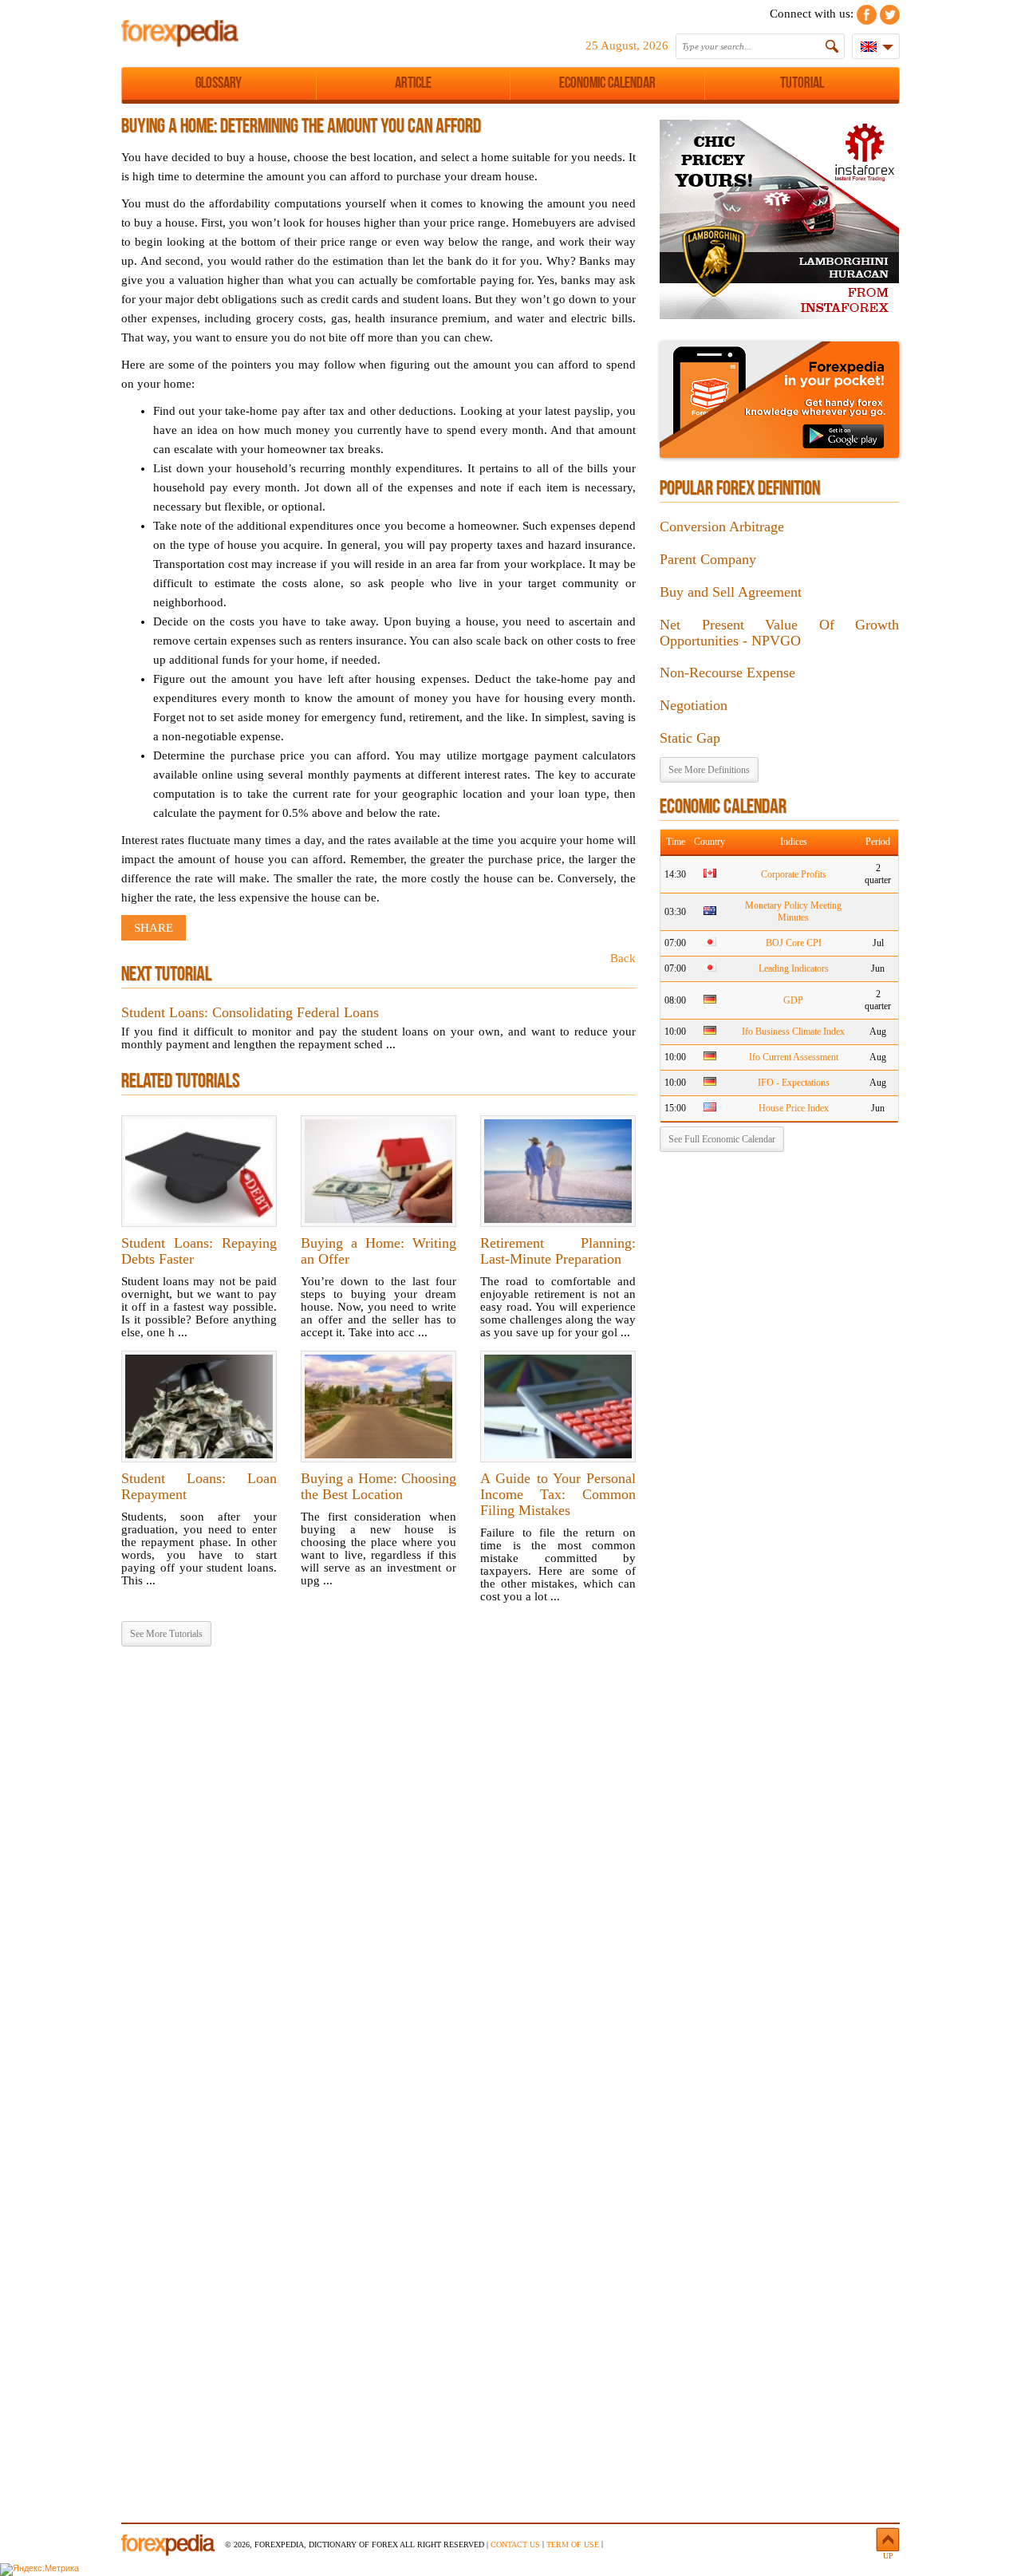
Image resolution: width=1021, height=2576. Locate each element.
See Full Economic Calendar (722, 1139)
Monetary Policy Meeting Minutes (793, 911)
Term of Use (573, 2544)
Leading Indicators (794, 968)
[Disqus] (378, 1864)
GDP (793, 1000)
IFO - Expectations (794, 1083)
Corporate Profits (794, 874)
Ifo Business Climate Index (793, 1032)
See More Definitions (709, 770)
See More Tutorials (166, 1634)
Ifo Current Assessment (794, 1057)
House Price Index (794, 1108)
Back (623, 958)
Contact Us (515, 2544)
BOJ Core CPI (794, 943)
